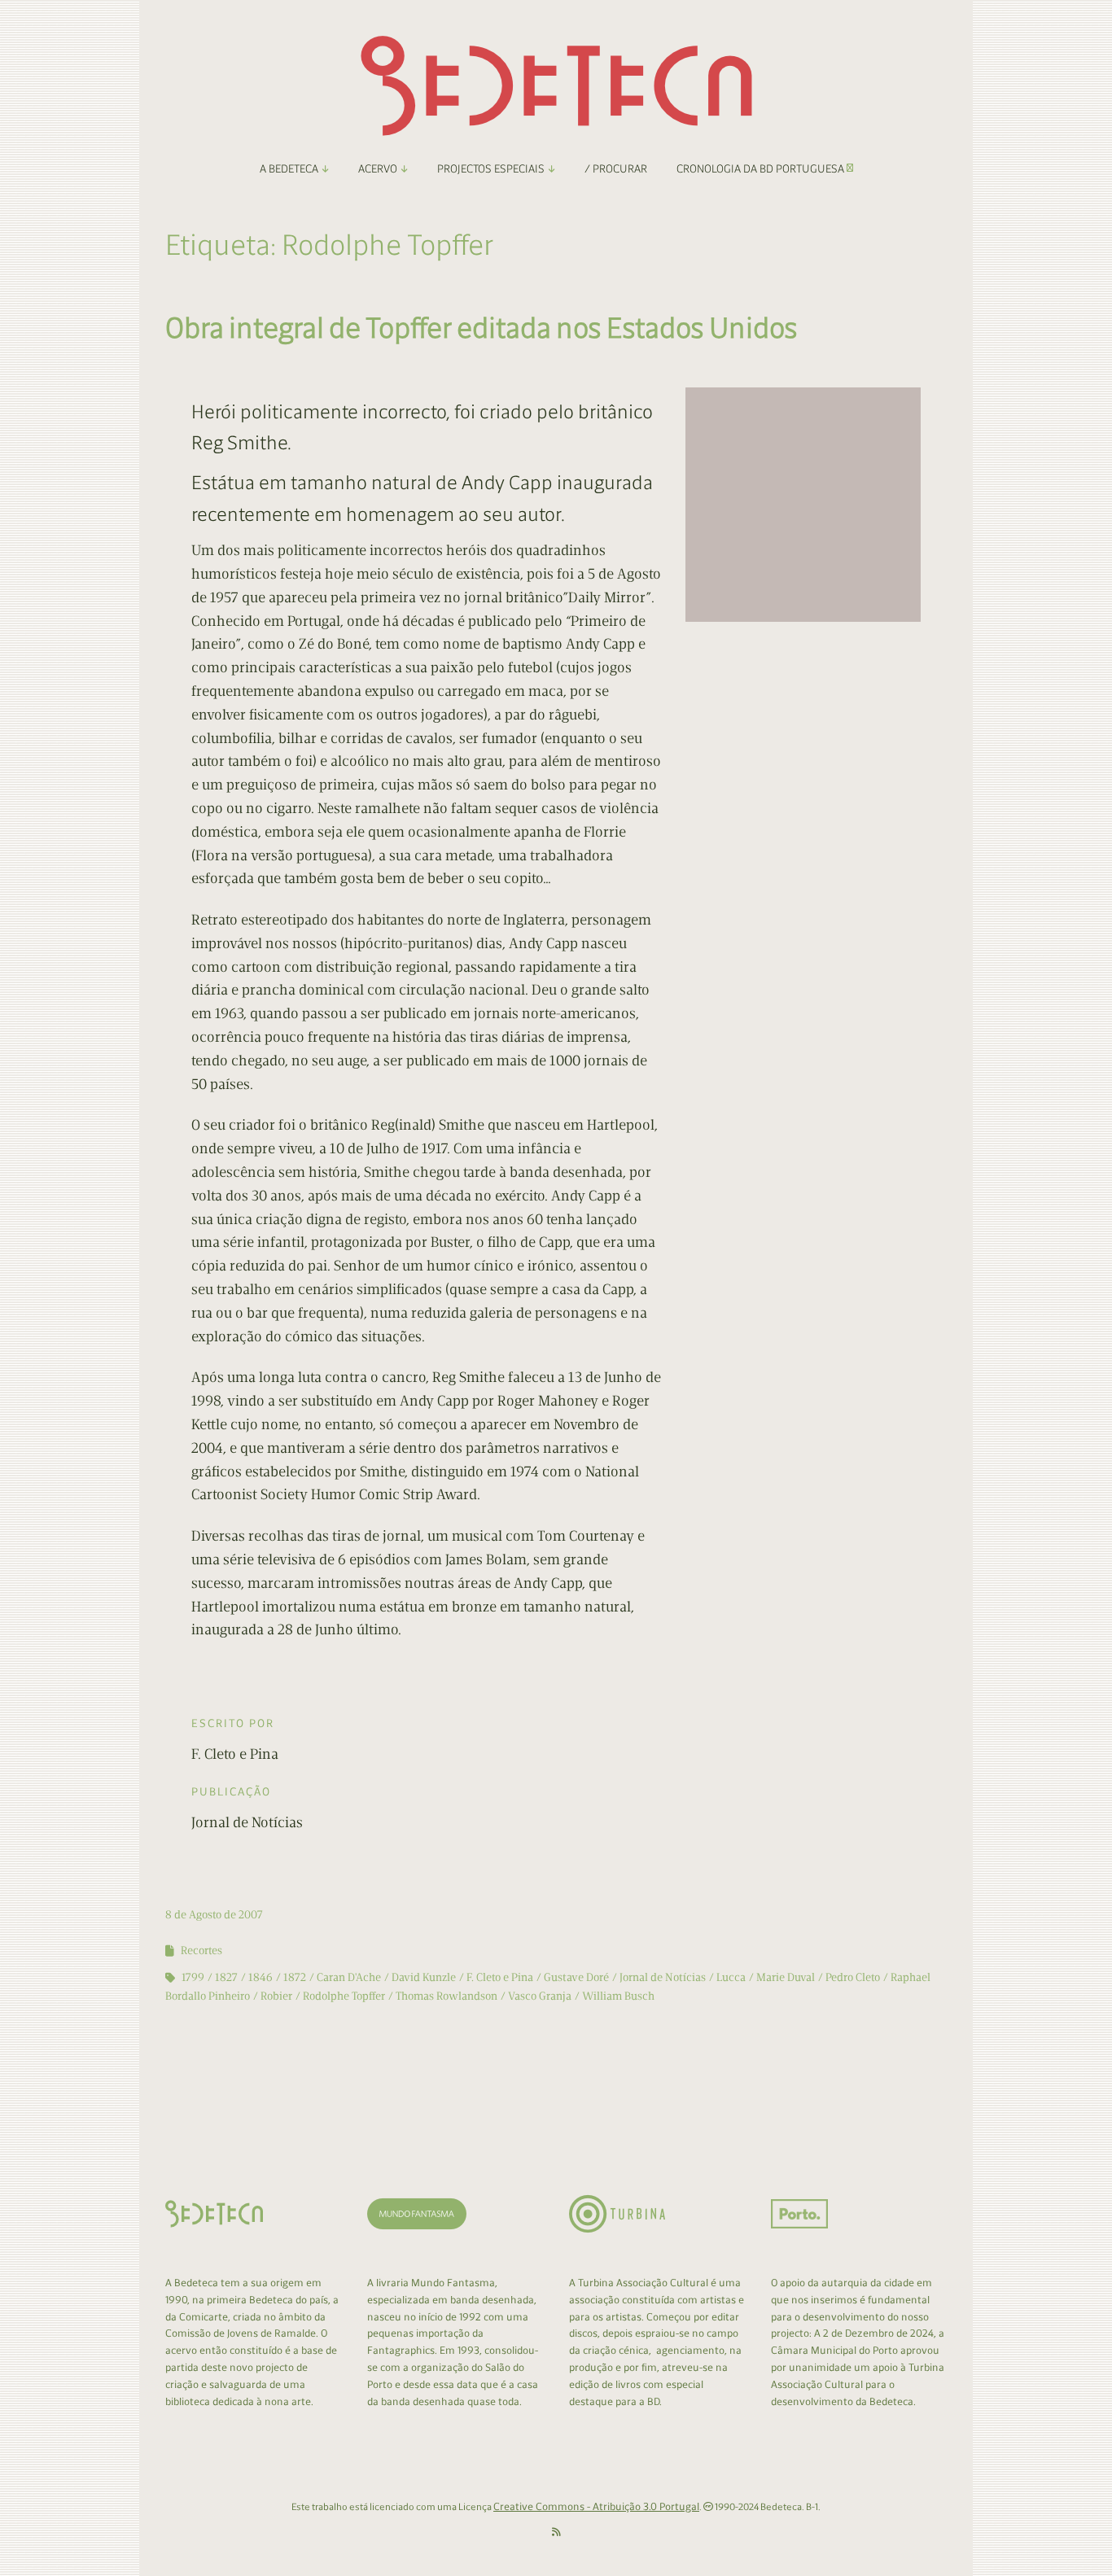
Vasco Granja (540, 1996)
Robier (276, 1996)
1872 (295, 1977)
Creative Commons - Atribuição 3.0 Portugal (596, 2506)
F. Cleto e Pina (500, 1977)
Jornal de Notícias (663, 1977)
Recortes (201, 1951)
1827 (226, 1977)
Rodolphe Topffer (344, 1996)
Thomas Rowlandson (447, 1996)
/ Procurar (616, 169)
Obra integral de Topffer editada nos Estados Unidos (482, 328)
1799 (193, 1977)
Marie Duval (786, 1977)
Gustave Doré (576, 1977)
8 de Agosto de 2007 (214, 1915)
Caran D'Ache (349, 1977)
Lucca (731, 1977)
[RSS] (556, 2532)
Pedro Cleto (853, 1977)
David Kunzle (424, 1977)
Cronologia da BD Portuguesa (762, 169)
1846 (260, 1977)
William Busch (618, 1996)
